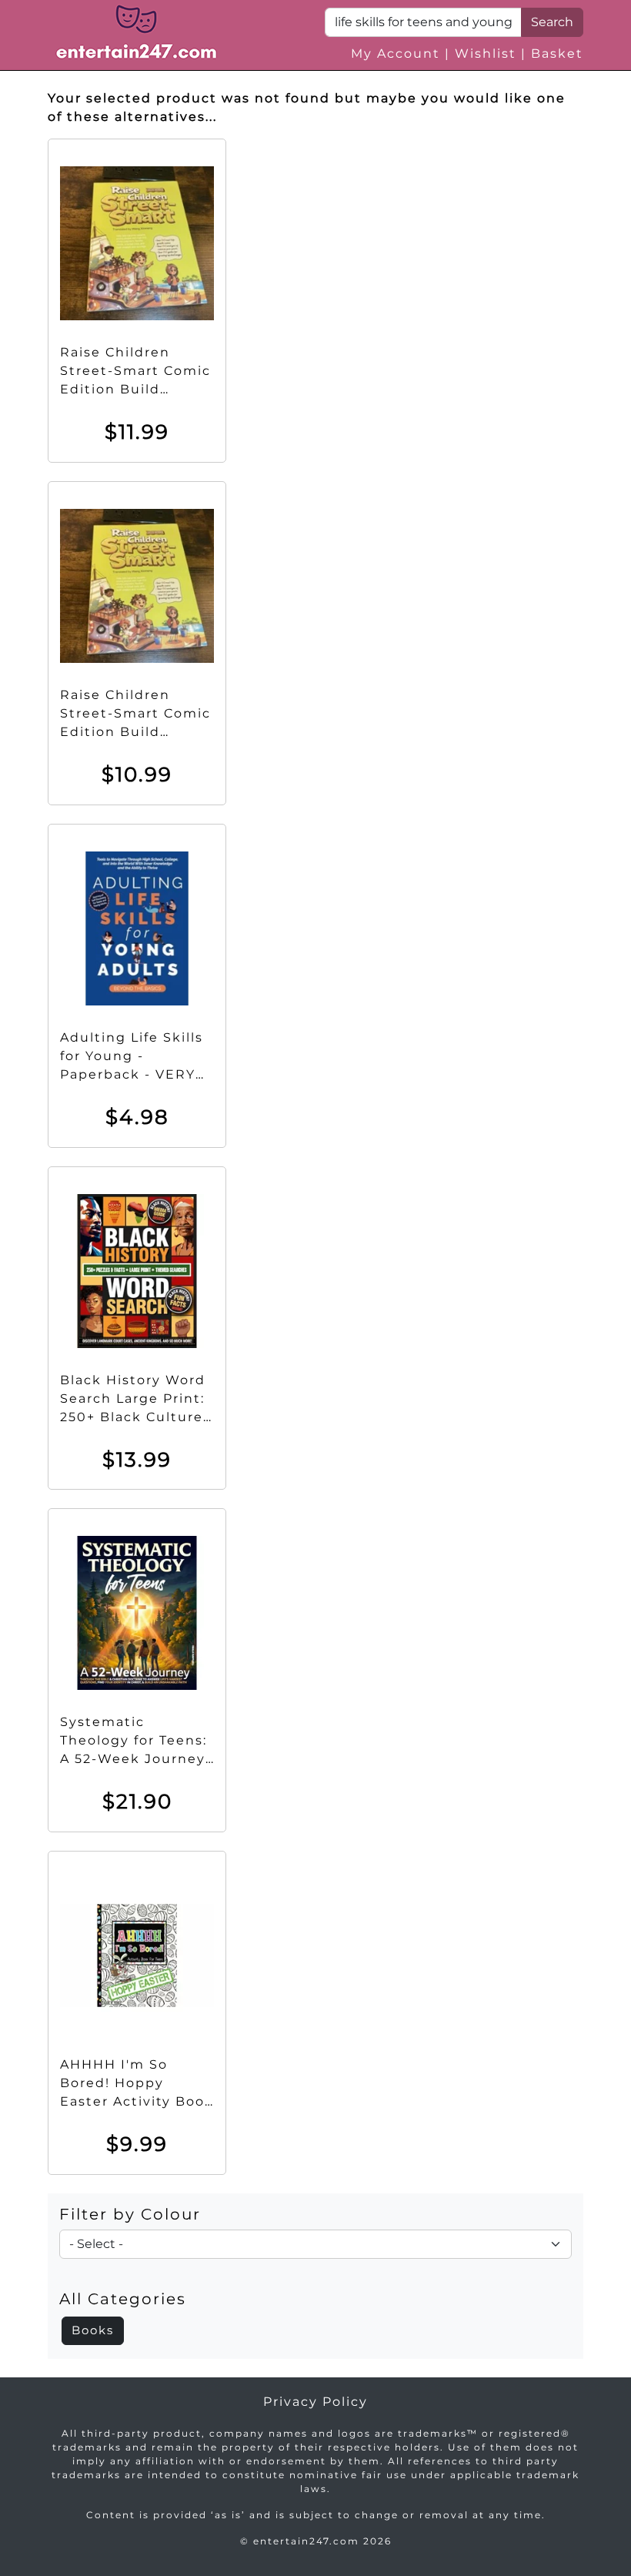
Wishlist (486, 54)
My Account (396, 54)
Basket (557, 54)
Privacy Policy (315, 2402)
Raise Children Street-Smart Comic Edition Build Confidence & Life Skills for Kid (135, 389)
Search (552, 22)
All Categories (123, 2299)
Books (93, 2330)
